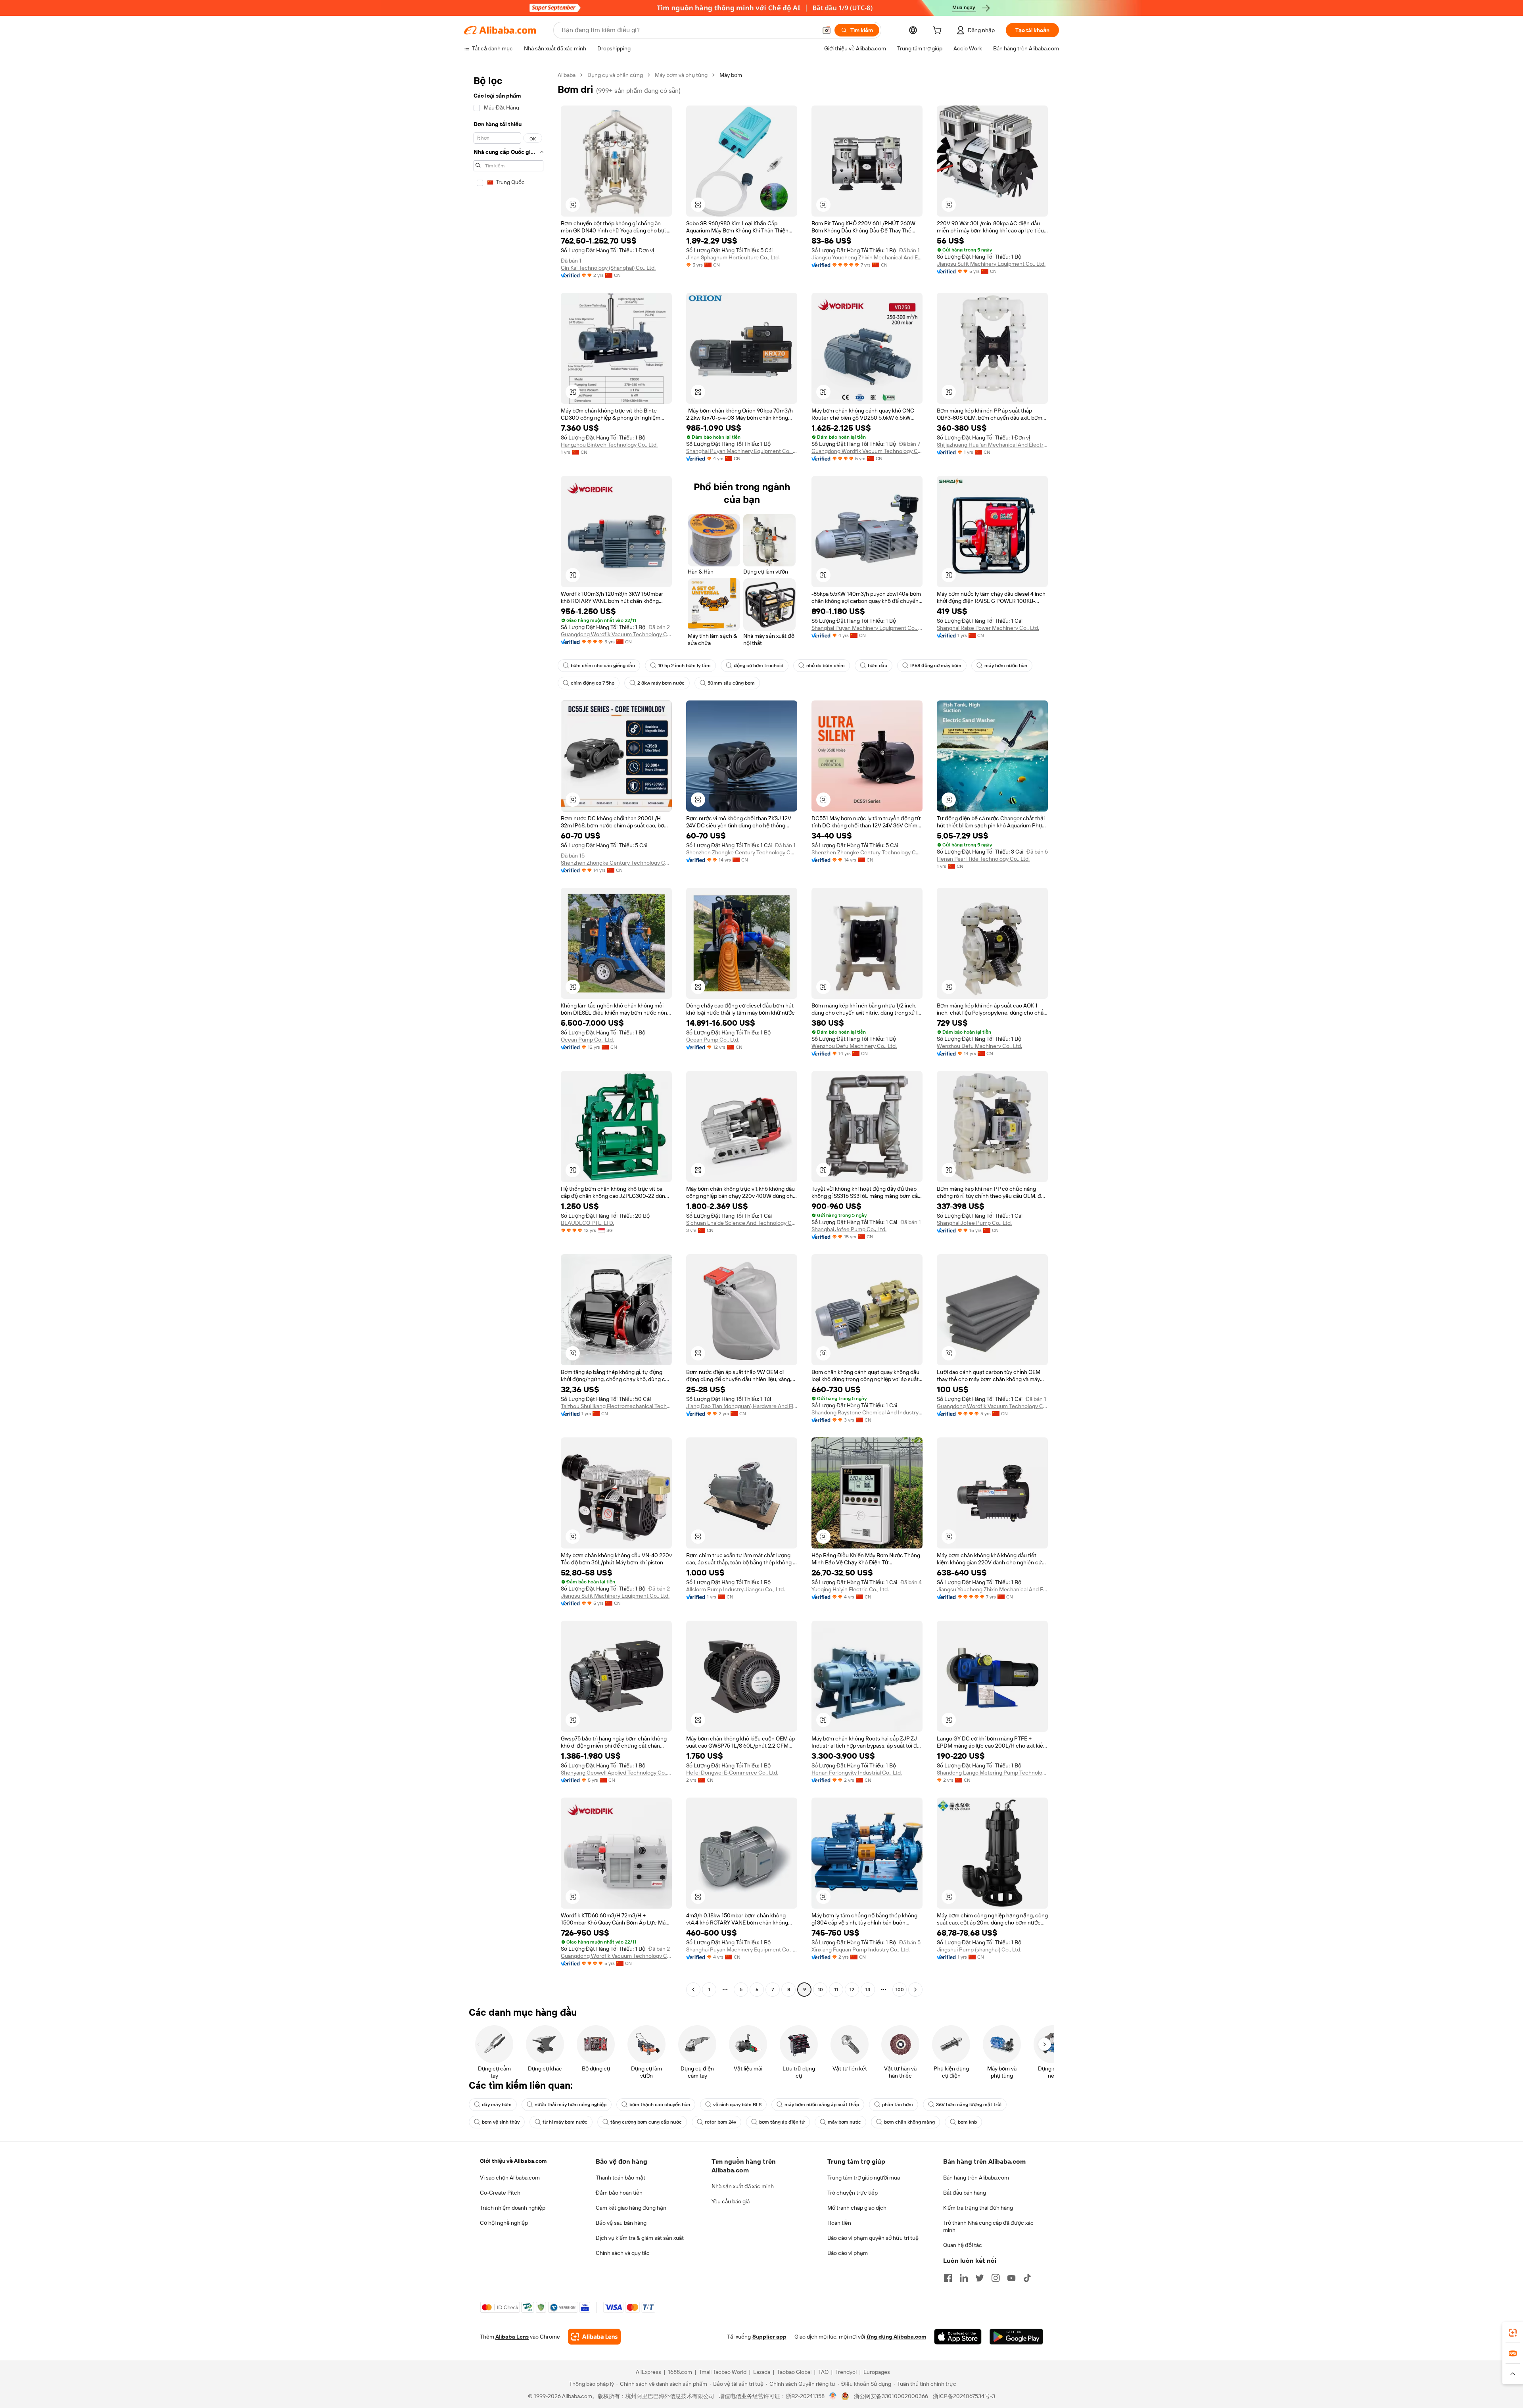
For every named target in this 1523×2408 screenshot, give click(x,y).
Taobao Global (794, 2372)
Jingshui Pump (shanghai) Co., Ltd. (979, 1949)
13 (868, 1990)
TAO (823, 2372)
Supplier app (769, 2337)
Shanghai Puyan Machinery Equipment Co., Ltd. (742, 451)
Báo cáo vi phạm (848, 2253)
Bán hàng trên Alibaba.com (976, 2178)
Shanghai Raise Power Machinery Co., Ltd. (988, 628)
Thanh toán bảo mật (621, 2178)
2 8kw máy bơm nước (661, 683)
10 (820, 1990)
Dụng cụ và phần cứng (615, 75)
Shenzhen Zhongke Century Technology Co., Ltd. (616, 863)
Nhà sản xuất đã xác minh (743, 2186)
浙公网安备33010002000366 (891, 2396)
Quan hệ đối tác (963, 2245)
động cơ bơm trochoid (759, 666)
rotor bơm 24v (720, 2122)
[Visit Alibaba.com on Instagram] (996, 2278)
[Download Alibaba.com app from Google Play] (1016, 2337)
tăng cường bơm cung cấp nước (646, 2122)
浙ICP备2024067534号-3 (964, 2396)
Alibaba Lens (512, 2337)
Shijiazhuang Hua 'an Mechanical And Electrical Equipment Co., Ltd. (992, 445)
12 (852, 1990)
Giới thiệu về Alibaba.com (513, 2161)
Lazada (762, 2372)
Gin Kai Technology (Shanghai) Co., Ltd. (608, 268)
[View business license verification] (833, 2396)
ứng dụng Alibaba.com (896, 2337)
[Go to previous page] (693, 1990)
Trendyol (846, 2372)
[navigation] (508, 1033)
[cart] (939, 31)
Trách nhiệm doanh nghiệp (513, 2208)
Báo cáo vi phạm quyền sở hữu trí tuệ (873, 2238)
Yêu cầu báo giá (731, 2201)
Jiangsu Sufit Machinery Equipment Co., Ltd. (991, 264)
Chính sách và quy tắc (623, 2253)
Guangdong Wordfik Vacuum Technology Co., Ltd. (867, 451)
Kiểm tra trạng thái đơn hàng (978, 2208)
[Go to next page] (915, 1990)
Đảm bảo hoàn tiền (619, 2193)
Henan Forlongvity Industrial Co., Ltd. (857, 1773)
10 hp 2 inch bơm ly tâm (684, 666)
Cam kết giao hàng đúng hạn (631, 2208)
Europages (877, 2372)
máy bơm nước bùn (1006, 666)
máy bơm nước (844, 2122)
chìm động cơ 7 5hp (593, 683)
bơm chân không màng (909, 2122)
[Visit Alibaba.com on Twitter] (980, 2278)
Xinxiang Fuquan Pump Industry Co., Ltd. (861, 1949)
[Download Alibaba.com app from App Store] (958, 2337)
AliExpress (648, 2372)
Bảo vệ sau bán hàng (621, 2223)
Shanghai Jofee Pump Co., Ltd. (849, 1229)
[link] (1513, 2333)
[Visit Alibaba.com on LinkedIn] (964, 2278)
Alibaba (567, 75)
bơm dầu (878, 666)
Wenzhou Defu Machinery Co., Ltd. (854, 1046)
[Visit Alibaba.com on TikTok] (1027, 2278)
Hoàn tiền (839, 2223)
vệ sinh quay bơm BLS (737, 2105)
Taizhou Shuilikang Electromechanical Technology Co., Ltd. (616, 1406)
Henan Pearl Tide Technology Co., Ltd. (983, 859)
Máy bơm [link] (731, 75)
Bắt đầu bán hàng (965, 2193)
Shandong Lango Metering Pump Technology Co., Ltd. (992, 1773)
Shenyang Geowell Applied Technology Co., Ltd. (616, 1773)
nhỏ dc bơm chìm (826, 666)
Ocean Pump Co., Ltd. (587, 1040)
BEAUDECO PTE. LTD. (587, 1223)
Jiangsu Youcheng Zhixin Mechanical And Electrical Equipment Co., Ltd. (867, 257)
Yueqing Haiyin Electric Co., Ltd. (850, 1589)
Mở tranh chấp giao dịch (857, 2208)
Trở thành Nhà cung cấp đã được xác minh (988, 2226)
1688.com (680, 2372)
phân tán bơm (898, 2105)
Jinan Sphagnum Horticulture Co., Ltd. (733, 257)
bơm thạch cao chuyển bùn (660, 2105)
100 (900, 1990)
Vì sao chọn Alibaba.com (510, 2178)
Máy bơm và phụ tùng (681, 75)
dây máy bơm (497, 2105)
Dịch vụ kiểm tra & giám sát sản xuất (640, 2238)
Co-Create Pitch (500, 2193)
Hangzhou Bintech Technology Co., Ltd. (609, 445)
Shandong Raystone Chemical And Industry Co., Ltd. (867, 1412)
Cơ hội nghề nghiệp (504, 2223)
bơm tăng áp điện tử (782, 2122)
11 (836, 1990)
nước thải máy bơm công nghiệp (571, 2105)
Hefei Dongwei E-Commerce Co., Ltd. (732, 1773)
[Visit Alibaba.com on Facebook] (948, 2278)
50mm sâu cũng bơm (731, 683)
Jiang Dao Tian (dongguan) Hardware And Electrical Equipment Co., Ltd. (742, 1406)
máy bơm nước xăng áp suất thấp (822, 2105)
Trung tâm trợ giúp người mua (864, 2178)
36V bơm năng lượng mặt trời (969, 2105)
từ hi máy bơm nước (565, 2122)
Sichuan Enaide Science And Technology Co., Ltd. (742, 1223)
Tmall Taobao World (723, 2372)
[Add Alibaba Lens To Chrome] (594, 2337)
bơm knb (967, 2122)
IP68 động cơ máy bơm (936, 666)
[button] (827, 30)
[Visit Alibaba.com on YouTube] (1011, 2278)
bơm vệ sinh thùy (501, 2122)
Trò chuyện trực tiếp (853, 2193)
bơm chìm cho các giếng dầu (603, 666)
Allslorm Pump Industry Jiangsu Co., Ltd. (736, 1589)
